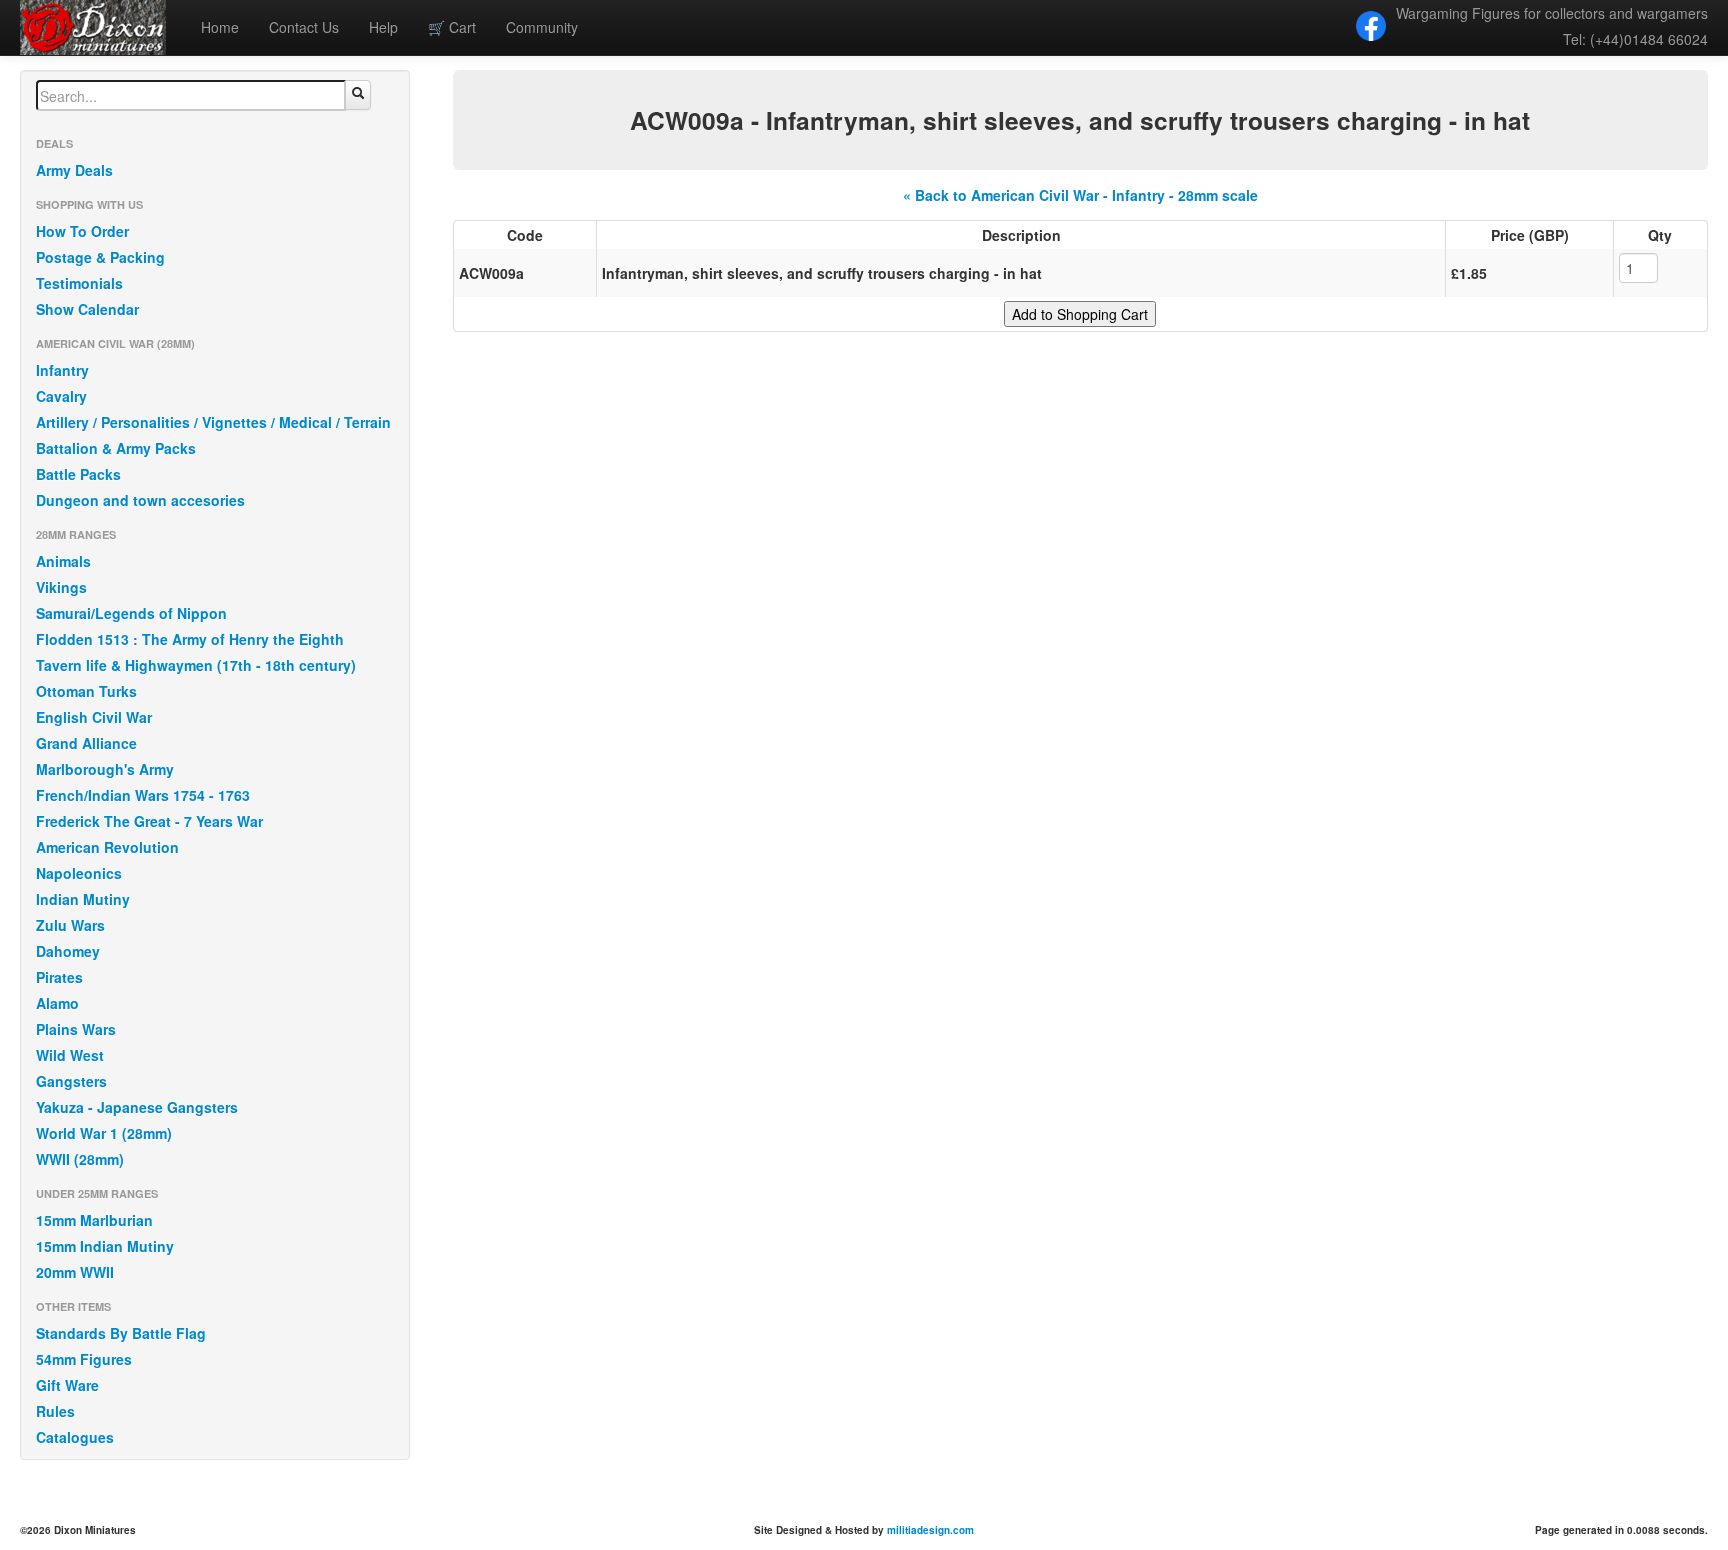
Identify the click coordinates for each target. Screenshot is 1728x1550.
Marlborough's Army (105, 769)
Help (383, 27)
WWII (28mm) (80, 1159)
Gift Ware (67, 1385)
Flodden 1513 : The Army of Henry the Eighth (190, 639)
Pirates (59, 977)
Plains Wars (76, 1029)
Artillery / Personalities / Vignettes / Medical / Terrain (213, 422)
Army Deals (74, 170)
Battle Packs (78, 474)
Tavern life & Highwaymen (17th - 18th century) (196, 665)
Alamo (57, 1003)
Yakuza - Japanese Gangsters (137, 1107)
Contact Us (304, 27)
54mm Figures (84, 1359)
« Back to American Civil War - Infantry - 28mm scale (1080, 195)
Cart (452, 27)
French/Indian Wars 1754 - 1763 (143, 795)
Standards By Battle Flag (121, 1333)
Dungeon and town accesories (140, 500)
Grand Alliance (86, 743)
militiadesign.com (930, 1530)
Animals (63, 561)
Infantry (62, 370)
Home (220, 27)
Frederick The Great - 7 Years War (149, 821)
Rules (55, 1411)
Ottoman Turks (86, 691)
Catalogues (75, 1437)
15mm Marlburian (94, 1220)
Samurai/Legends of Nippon (131, 613)
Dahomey (68, 951)
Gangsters (71, 1081)
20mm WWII (75, 1272)
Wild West (70, 1055)
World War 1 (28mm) (104, 1133)
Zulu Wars (70, 925)
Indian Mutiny (83, 899)
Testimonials (79, 283)
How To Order (82, 231)
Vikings (61, 587)
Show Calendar (87, 309)
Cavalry (61, 396)
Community (542, 27)
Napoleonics (79, 873)
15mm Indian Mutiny (105, 1246)
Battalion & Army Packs (116, 448)
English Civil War (94, 717)
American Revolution (107, 847)
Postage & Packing (100, 257)
